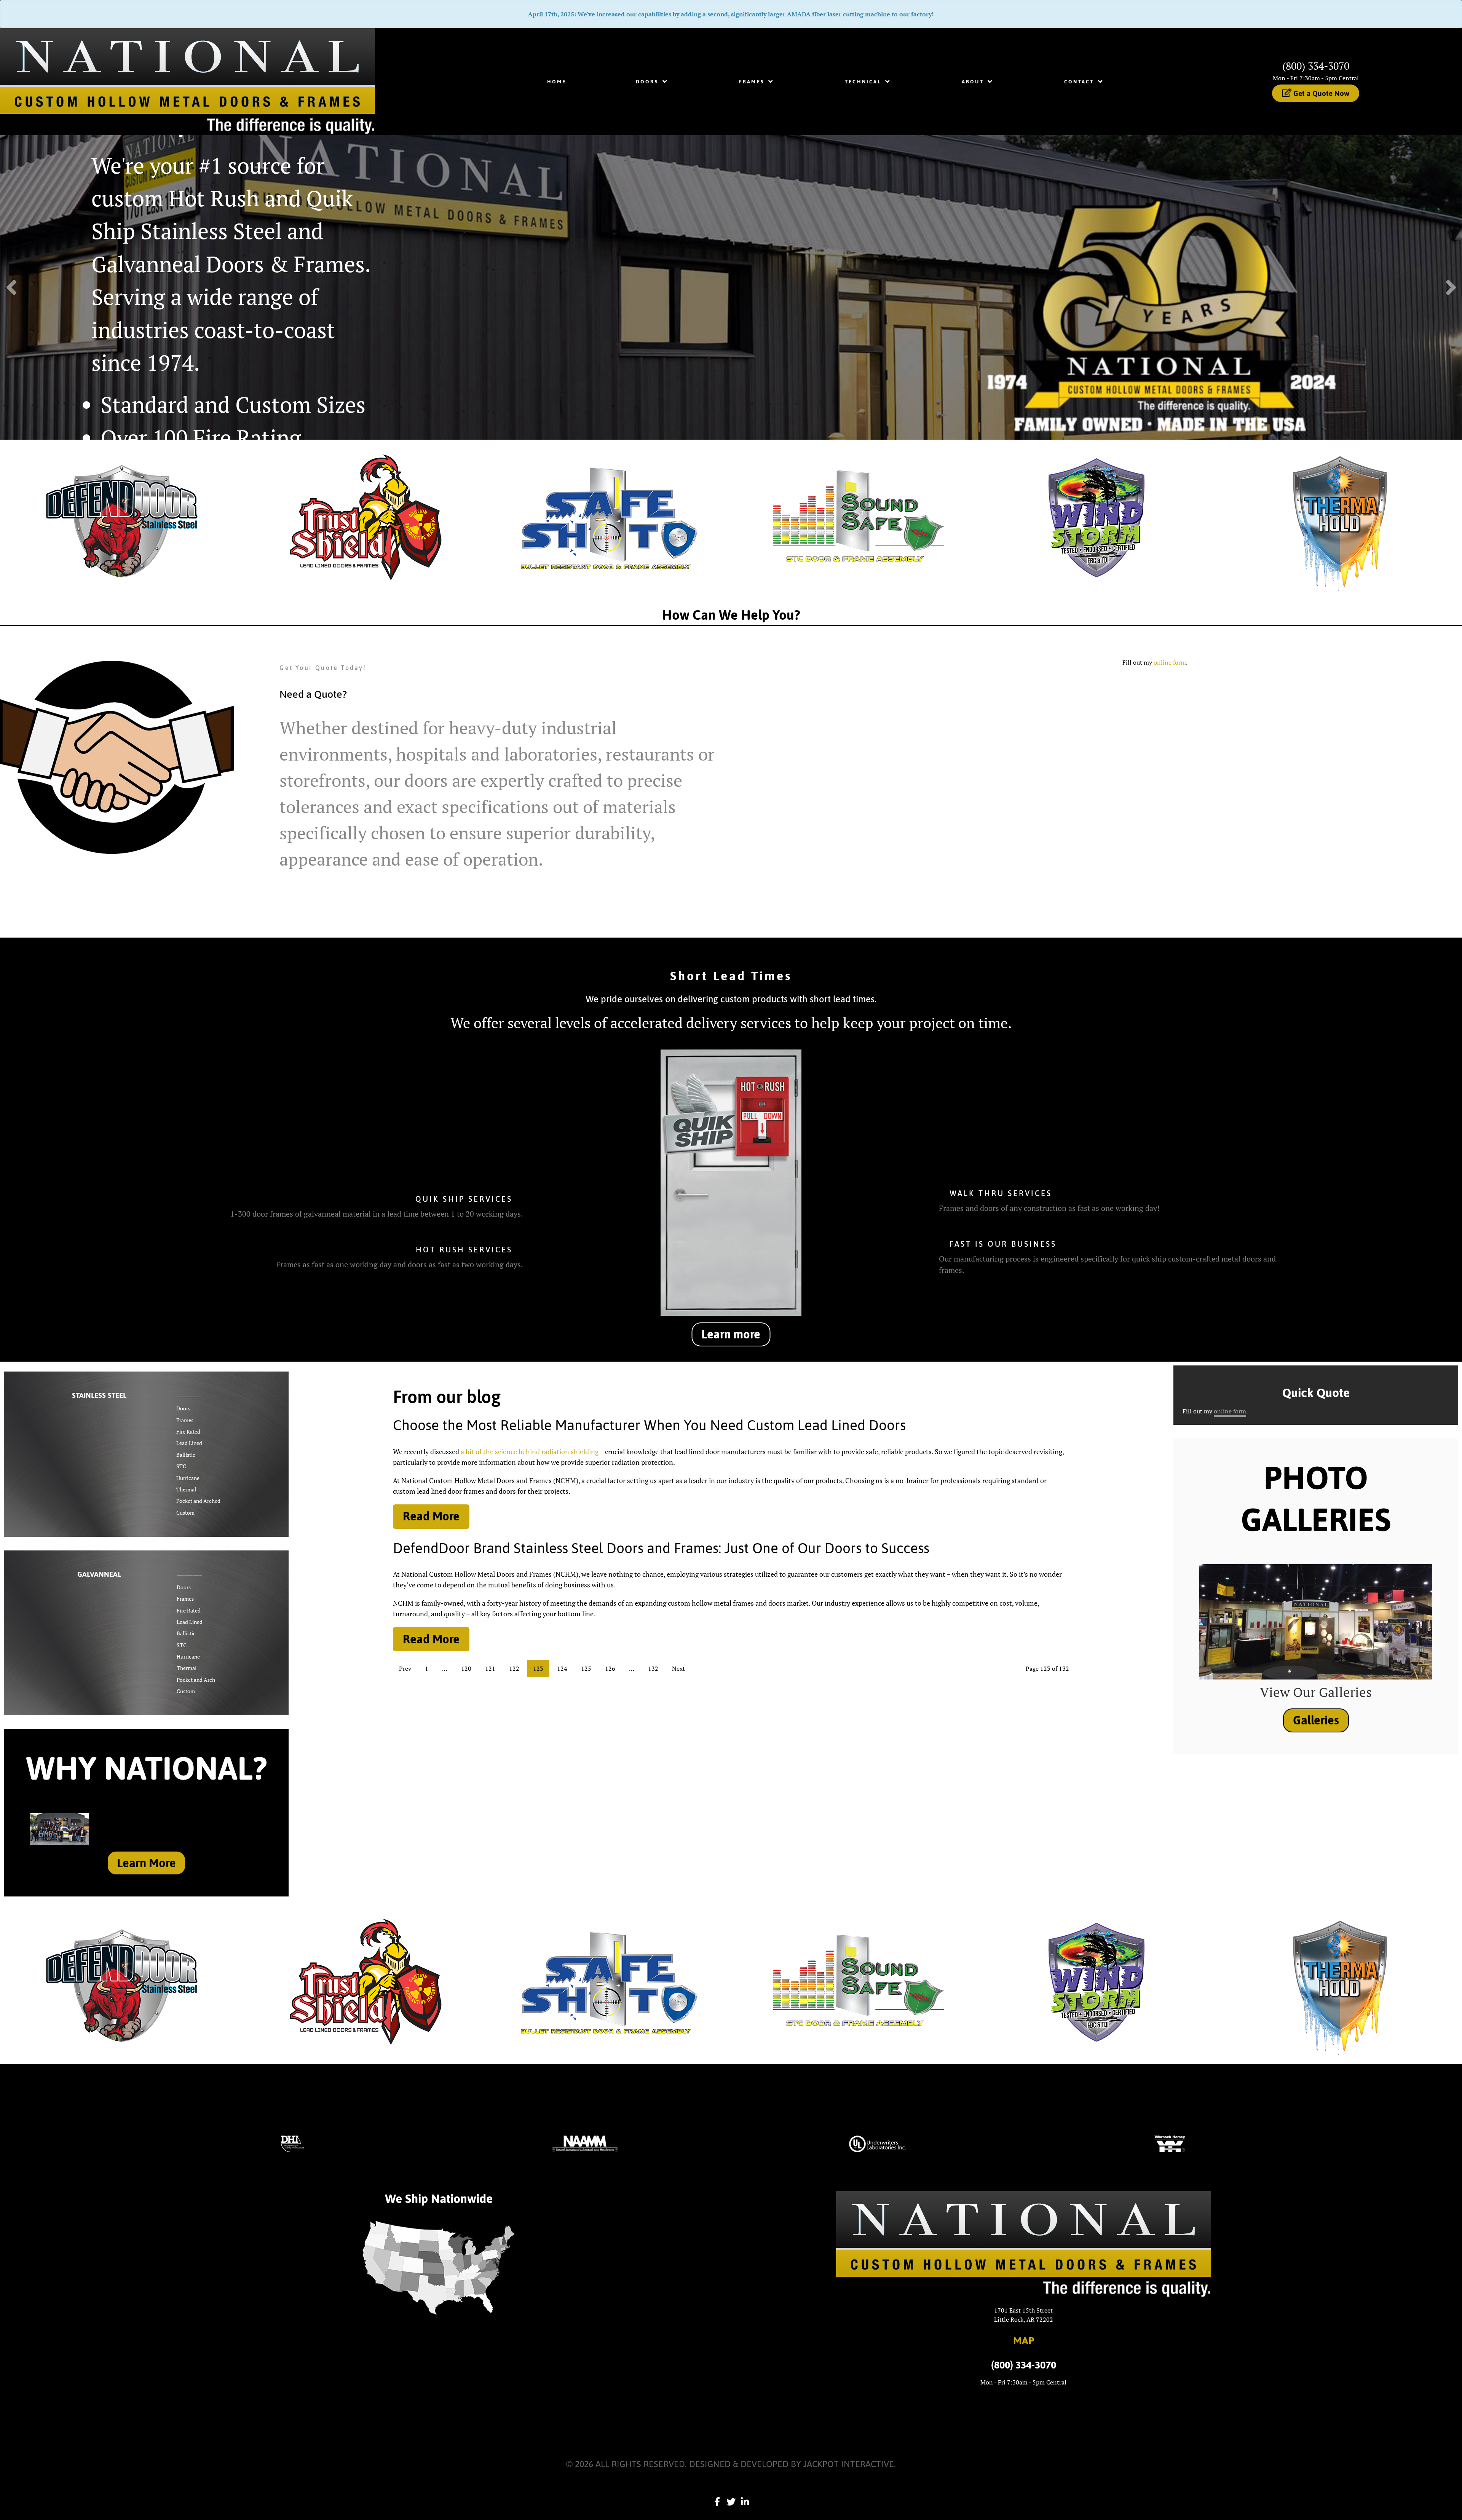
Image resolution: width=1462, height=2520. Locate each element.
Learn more (731, 1334)
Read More (431, 1516)
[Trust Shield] (365, 517)
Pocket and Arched (198, 1501)
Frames (185, 1420)
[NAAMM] (585, 2143)
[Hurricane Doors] (1096, 1981)
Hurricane (188, 1478)
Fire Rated (188, 1431)
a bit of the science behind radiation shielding (530, 1451)
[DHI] (293, 2143)
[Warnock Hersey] (1170, 2143)
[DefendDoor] (122, 517)
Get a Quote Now (1320, 93)
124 (562, 1668)
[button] (1451, 287)
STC (181, 1466)
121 (490, 1668)
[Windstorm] (1096, 517)
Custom (185, 1513)
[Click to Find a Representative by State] (439, 2268)
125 (586, 1668)
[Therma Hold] (1340, 517)
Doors (183, 1408)
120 (466, 1668)
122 (514, 1668)
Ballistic (186, 1455)
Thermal (186, 1489)
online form (1170, 662)
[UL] (877, 2143)
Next (678, 1668)
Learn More (146, 1863)
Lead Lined (189, 1443)
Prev (405, 1668)
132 (653, 1668)
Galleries (1316, 1720)
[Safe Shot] (609, 517)
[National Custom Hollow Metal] (188, 81)
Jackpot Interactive (849, 2464)
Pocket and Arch (196, 1680)
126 (610, 1668)
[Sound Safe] (853, 517)
